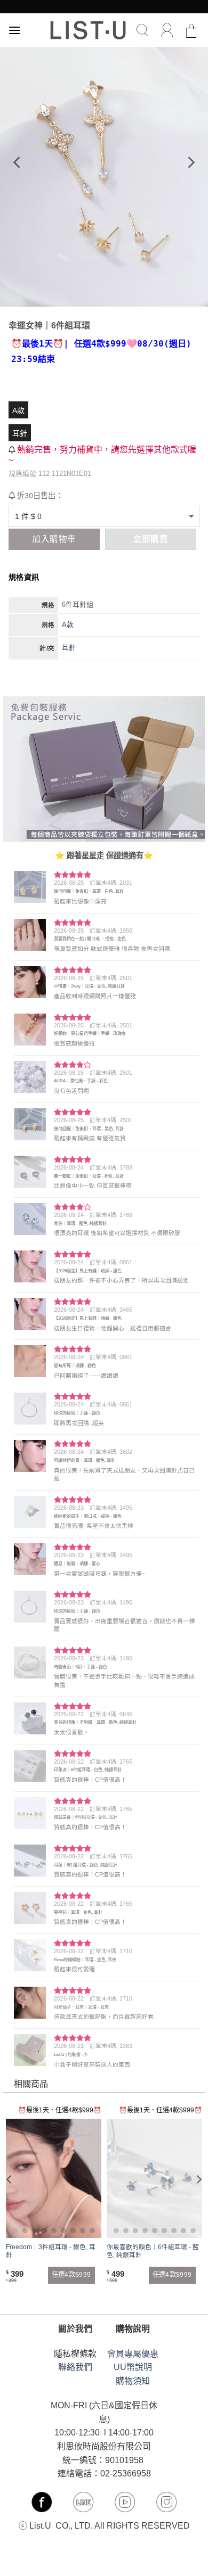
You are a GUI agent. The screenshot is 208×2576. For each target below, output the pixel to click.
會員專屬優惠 (133, 2354)
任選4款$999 (71, 2275)
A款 (18, 410)
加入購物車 (54, 539)
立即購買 (151, 539)
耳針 (20, 433)
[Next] (190, 162)
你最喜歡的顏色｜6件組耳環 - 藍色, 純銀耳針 (153, 2251)
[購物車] (191, 30)
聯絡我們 (75, 2367)
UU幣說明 (133, 2367)
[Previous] (18, 162)
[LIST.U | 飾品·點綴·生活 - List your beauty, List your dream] (88, 30)
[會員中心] (167, 30)
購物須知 (133, 2381)
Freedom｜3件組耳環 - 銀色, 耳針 (51, 2251)
